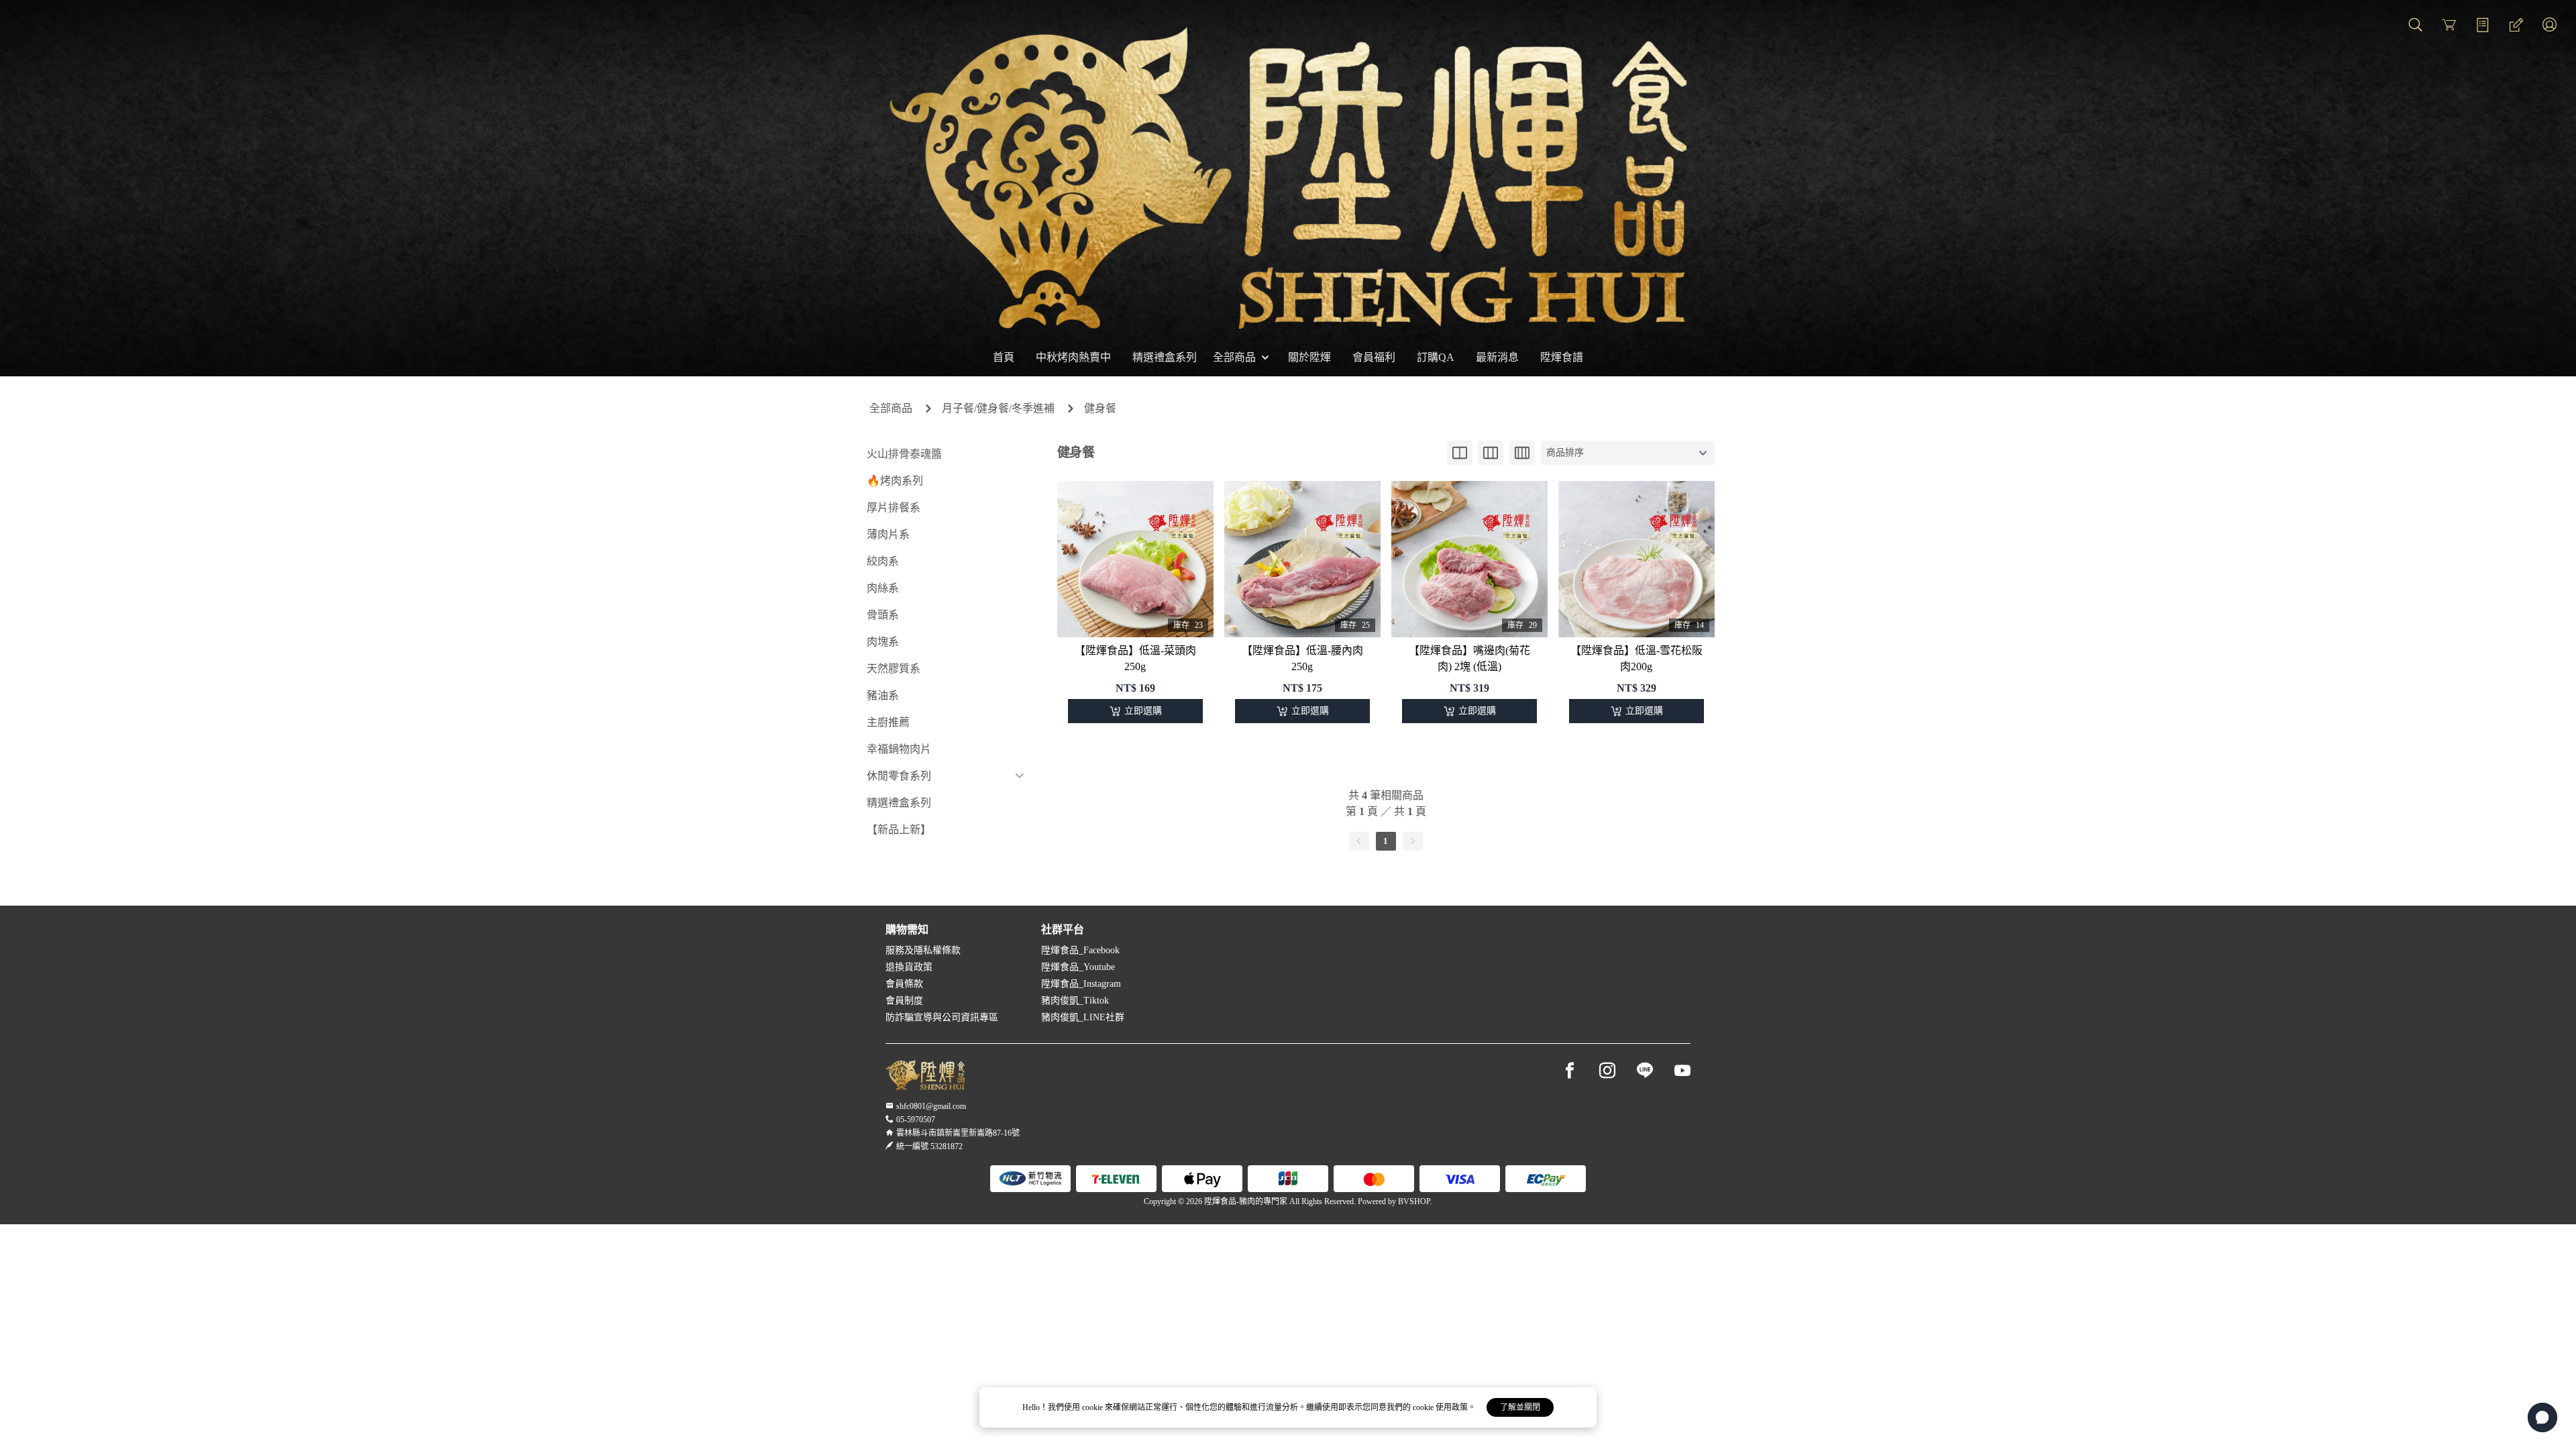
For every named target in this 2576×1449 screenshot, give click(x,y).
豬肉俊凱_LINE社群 (1083, 1017)
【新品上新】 (899, 829)
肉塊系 (883, 642)
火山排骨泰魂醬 (904, 454)
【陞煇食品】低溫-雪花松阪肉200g (1636, 658)
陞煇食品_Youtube (1078, 967)
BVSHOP (1414, 1201)
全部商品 (891, 408)
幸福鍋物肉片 (899, 749)
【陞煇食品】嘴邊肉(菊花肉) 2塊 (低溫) (1469, 658)
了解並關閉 (1520, 1407)
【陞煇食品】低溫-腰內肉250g (1302, 658)
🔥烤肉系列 (895, 481)
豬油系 (883, 695)
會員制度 (904, 1001)
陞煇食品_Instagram (1081, 984)
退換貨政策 (909, 967)
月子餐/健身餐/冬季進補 (998, 408)
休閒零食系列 (899, 776)
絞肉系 (883, 561)
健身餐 (1100, 408)
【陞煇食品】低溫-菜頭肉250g (1135, 658)
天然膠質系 (894, 668)
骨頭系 (883, 615)
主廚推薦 (888, 722)
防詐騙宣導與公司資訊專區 (942, 1017)
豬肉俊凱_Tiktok (1075, 1001)
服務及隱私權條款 (923, 950)
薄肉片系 (888, 534)
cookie (1093, 1407)
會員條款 (904, 984)
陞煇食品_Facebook (1080, 950)
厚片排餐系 (894, 507)
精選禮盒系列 (899, 803)
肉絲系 (883, 588)
